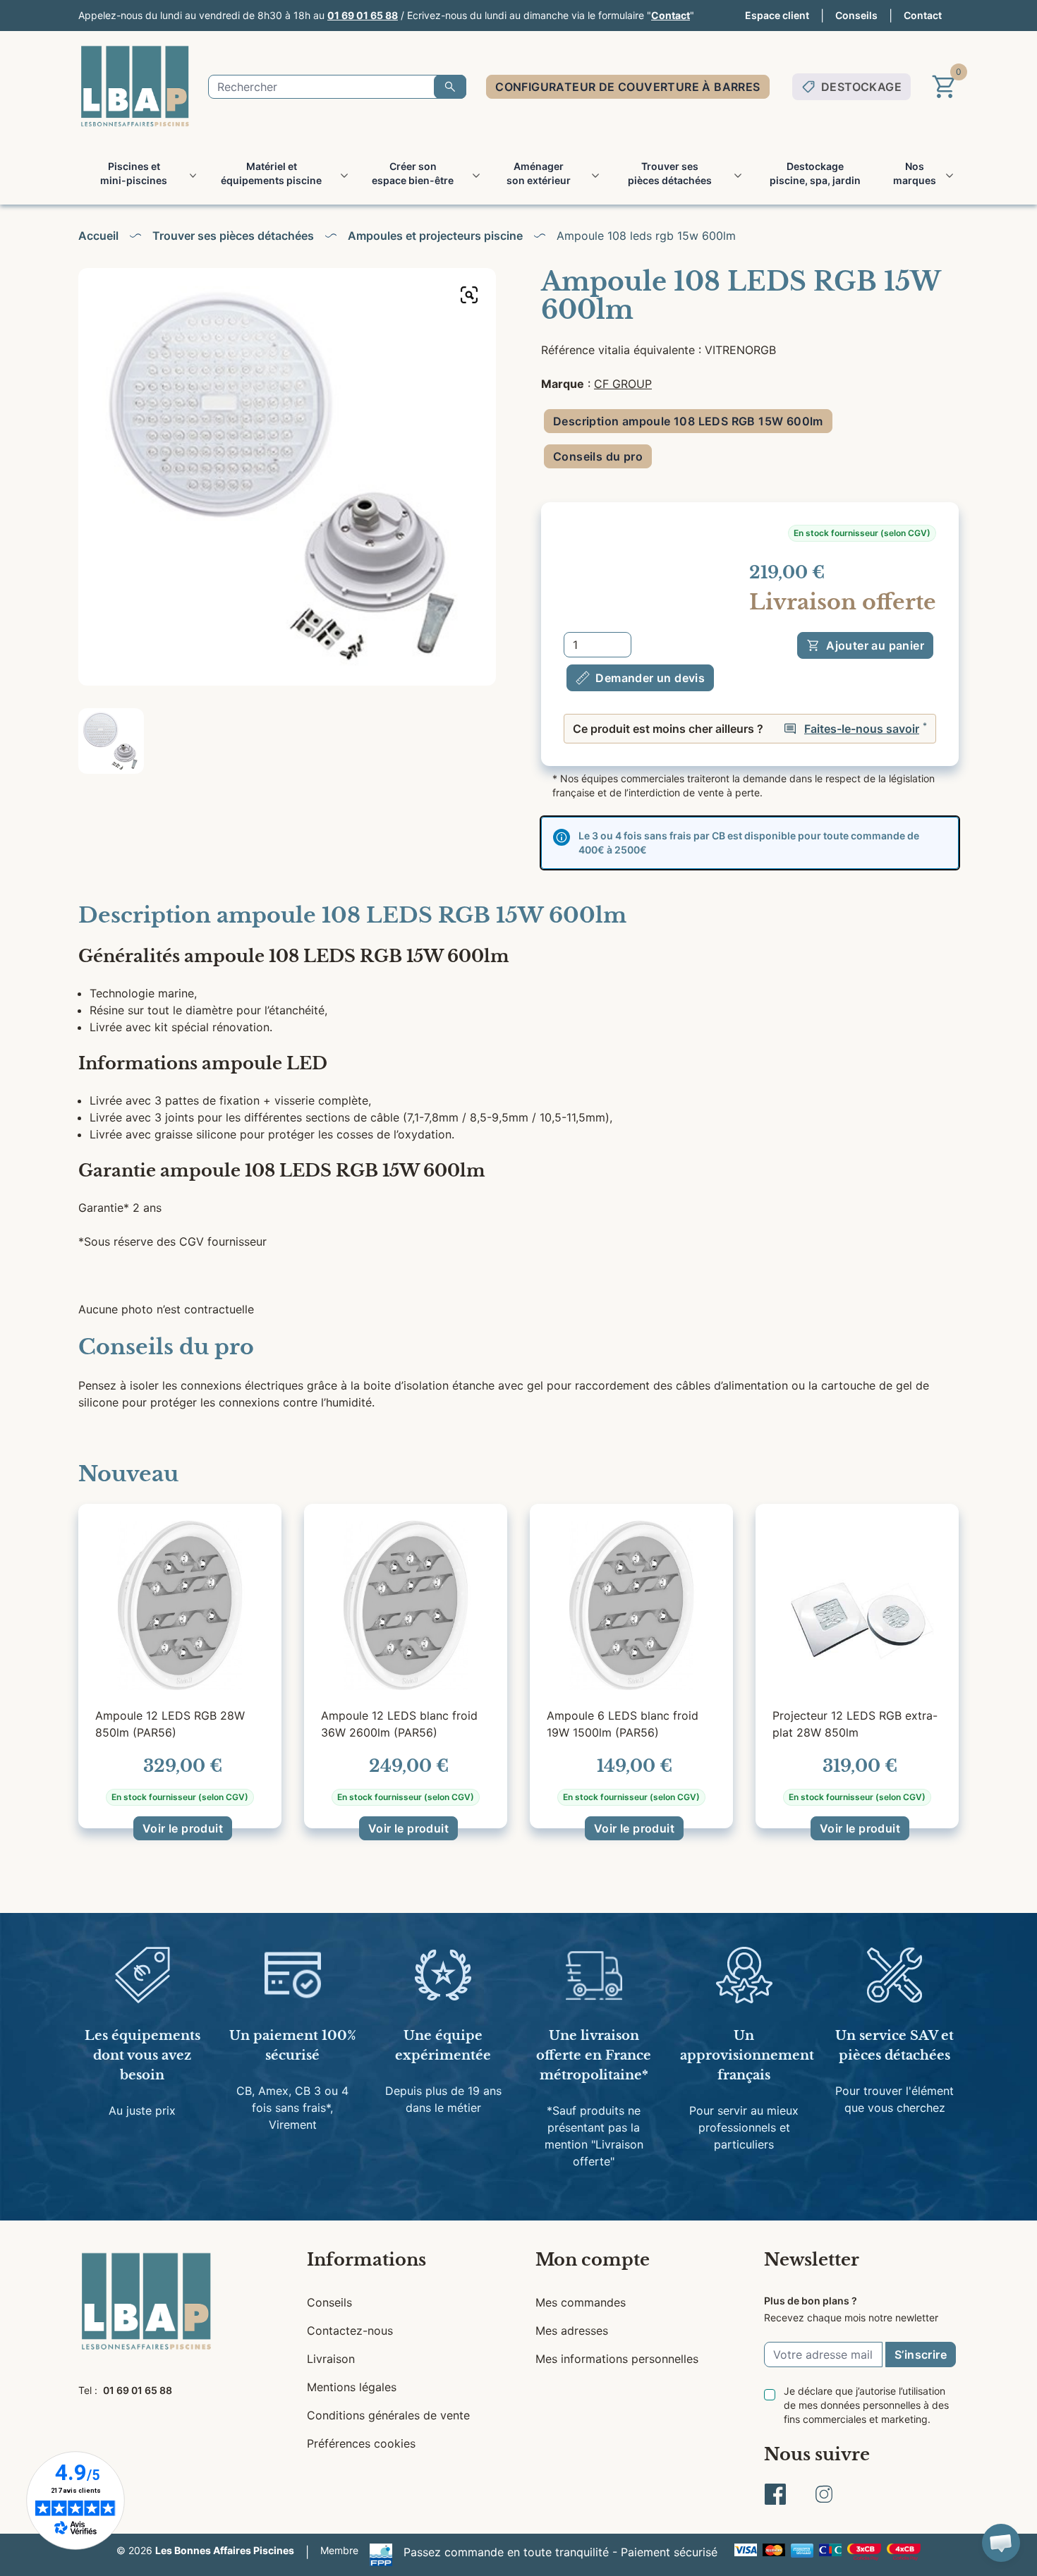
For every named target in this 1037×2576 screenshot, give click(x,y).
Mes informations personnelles (617, 2359)
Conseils (856, 15)
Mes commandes (581, 2302)
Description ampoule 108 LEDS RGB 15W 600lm (688, 421)
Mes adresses (572, 2331)
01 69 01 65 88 (363, 15)
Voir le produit (183, 1828)
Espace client (777, 15)
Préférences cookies (361, 2443)
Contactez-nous (350, 2331)
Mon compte (593, 2260)
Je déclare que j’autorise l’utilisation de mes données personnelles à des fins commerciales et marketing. (866, 2405)
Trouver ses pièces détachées (670, 173)
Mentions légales (352, 2387)
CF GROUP (623, 384)
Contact (671, 15)
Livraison (331, 2359)
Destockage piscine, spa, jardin (815, 173)
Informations (366, 2260)
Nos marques (915, 173)
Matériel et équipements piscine (271, 173)
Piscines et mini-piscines (134, 173)
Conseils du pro (598, 456)
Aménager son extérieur (539, 173)
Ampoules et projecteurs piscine (435, 236)
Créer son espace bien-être (413, 173)
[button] (1001, 2543)
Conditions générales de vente (388, 2415)
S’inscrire (921, 2355)
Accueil (98, 236)
